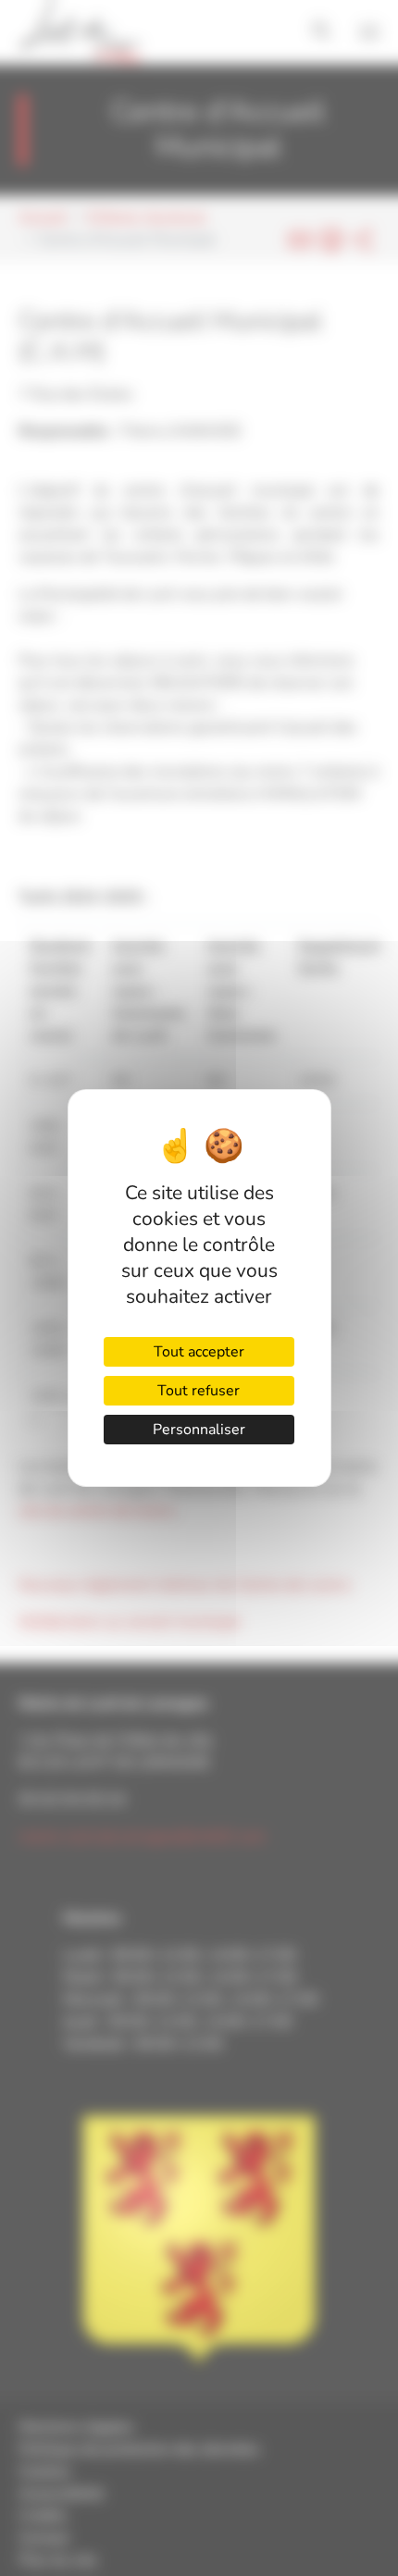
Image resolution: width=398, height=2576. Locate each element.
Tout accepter (199, 1352)
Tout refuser (199, 1391)
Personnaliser (199, 1430)
